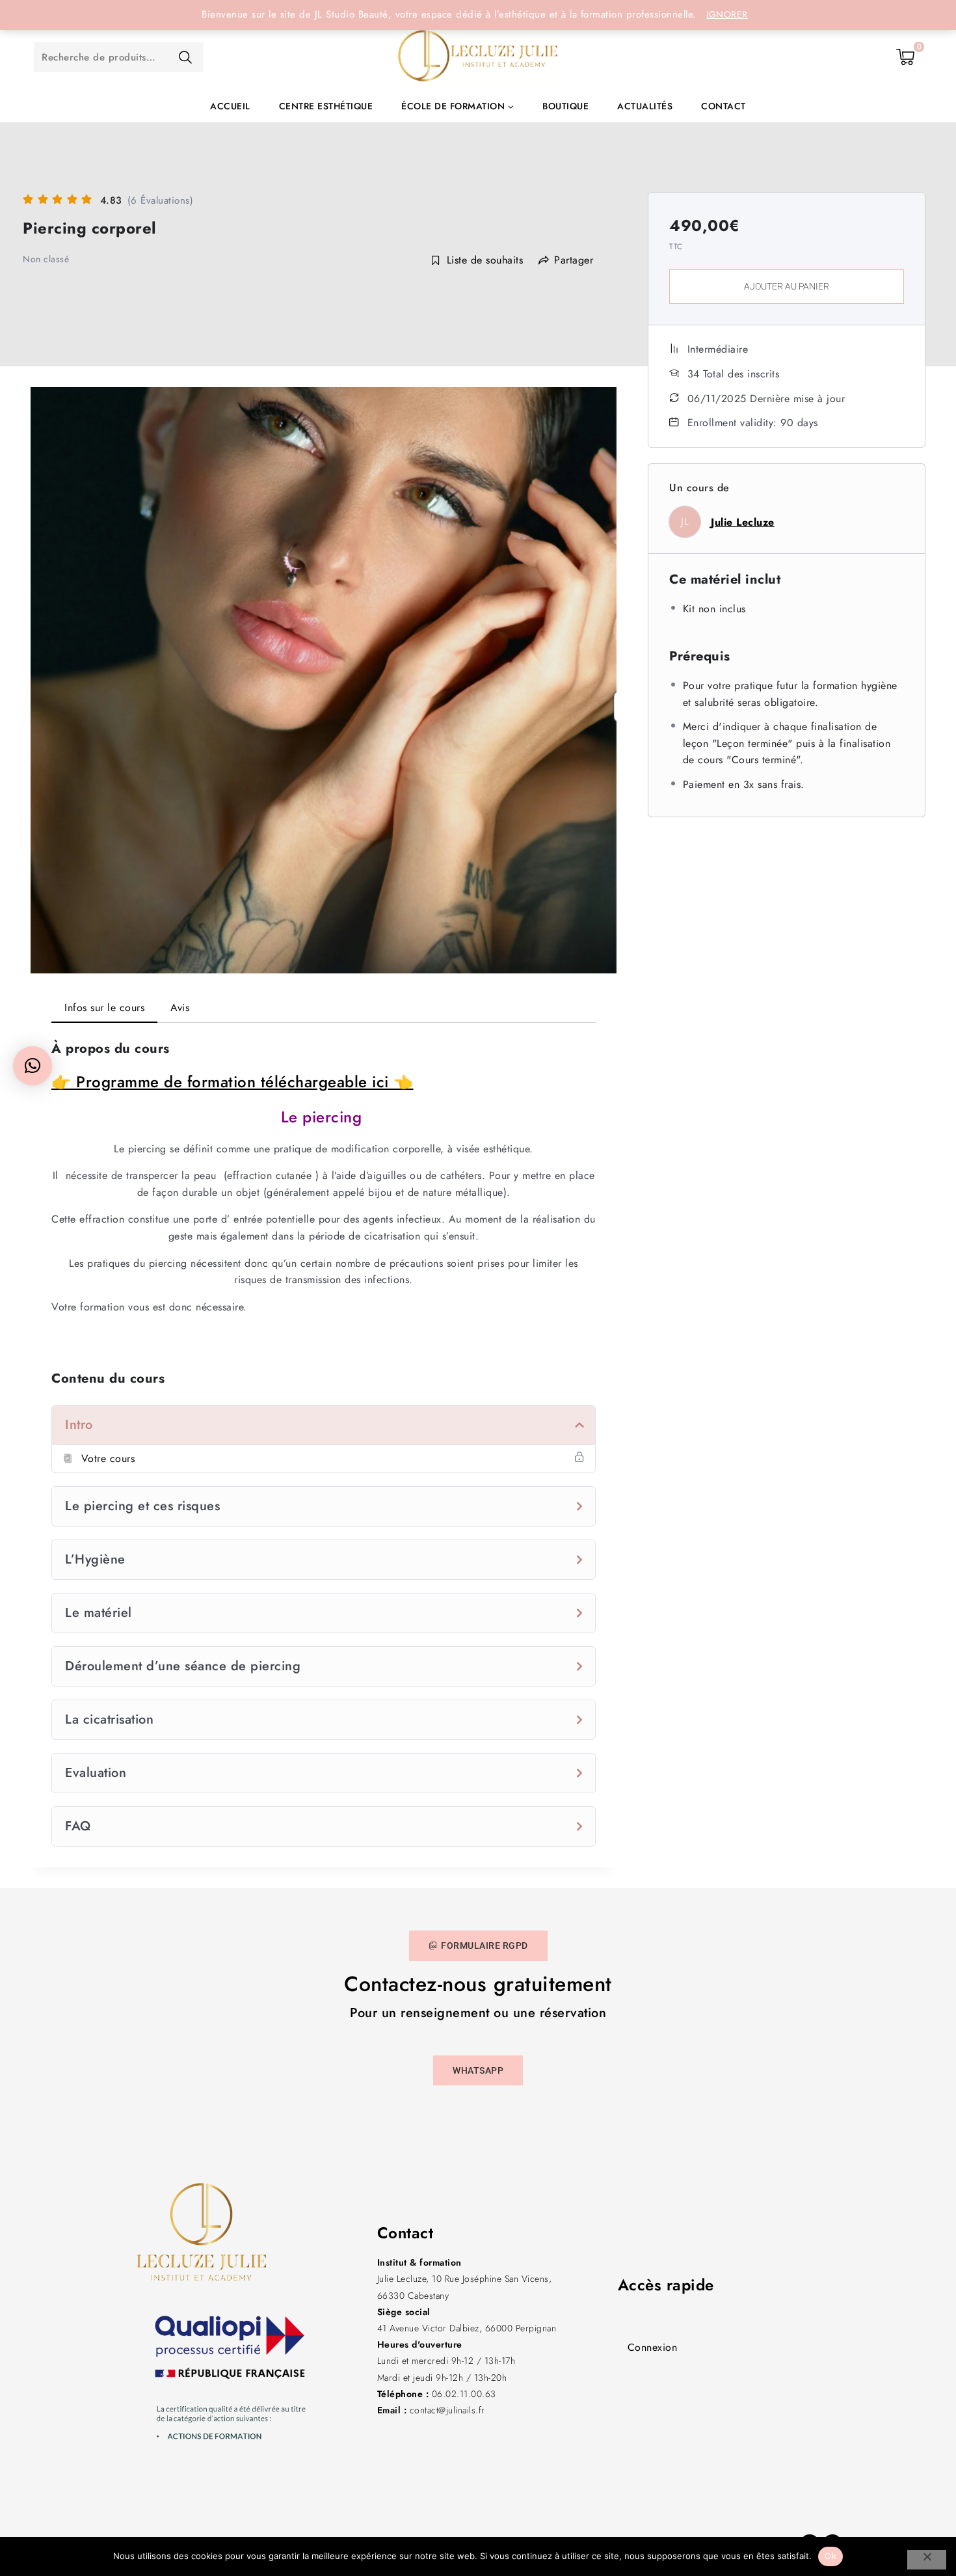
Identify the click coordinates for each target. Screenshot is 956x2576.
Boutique (565, 106)
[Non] (927, 2560)
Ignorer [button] (727, 14)
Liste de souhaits (485, 260)
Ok (830, 2556)
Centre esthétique (326, 106)
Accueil (230, 106)
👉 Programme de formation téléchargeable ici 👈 (232, 1082)
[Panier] (906, 57)
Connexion (653, 2347)
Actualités (645, 106)
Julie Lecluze (743, 522)
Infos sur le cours (104, 1008)
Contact (724, 106)
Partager (574, 260)
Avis (180, 1008)
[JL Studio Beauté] (478, 57)
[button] (33, 1066)
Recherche (185, 57)
